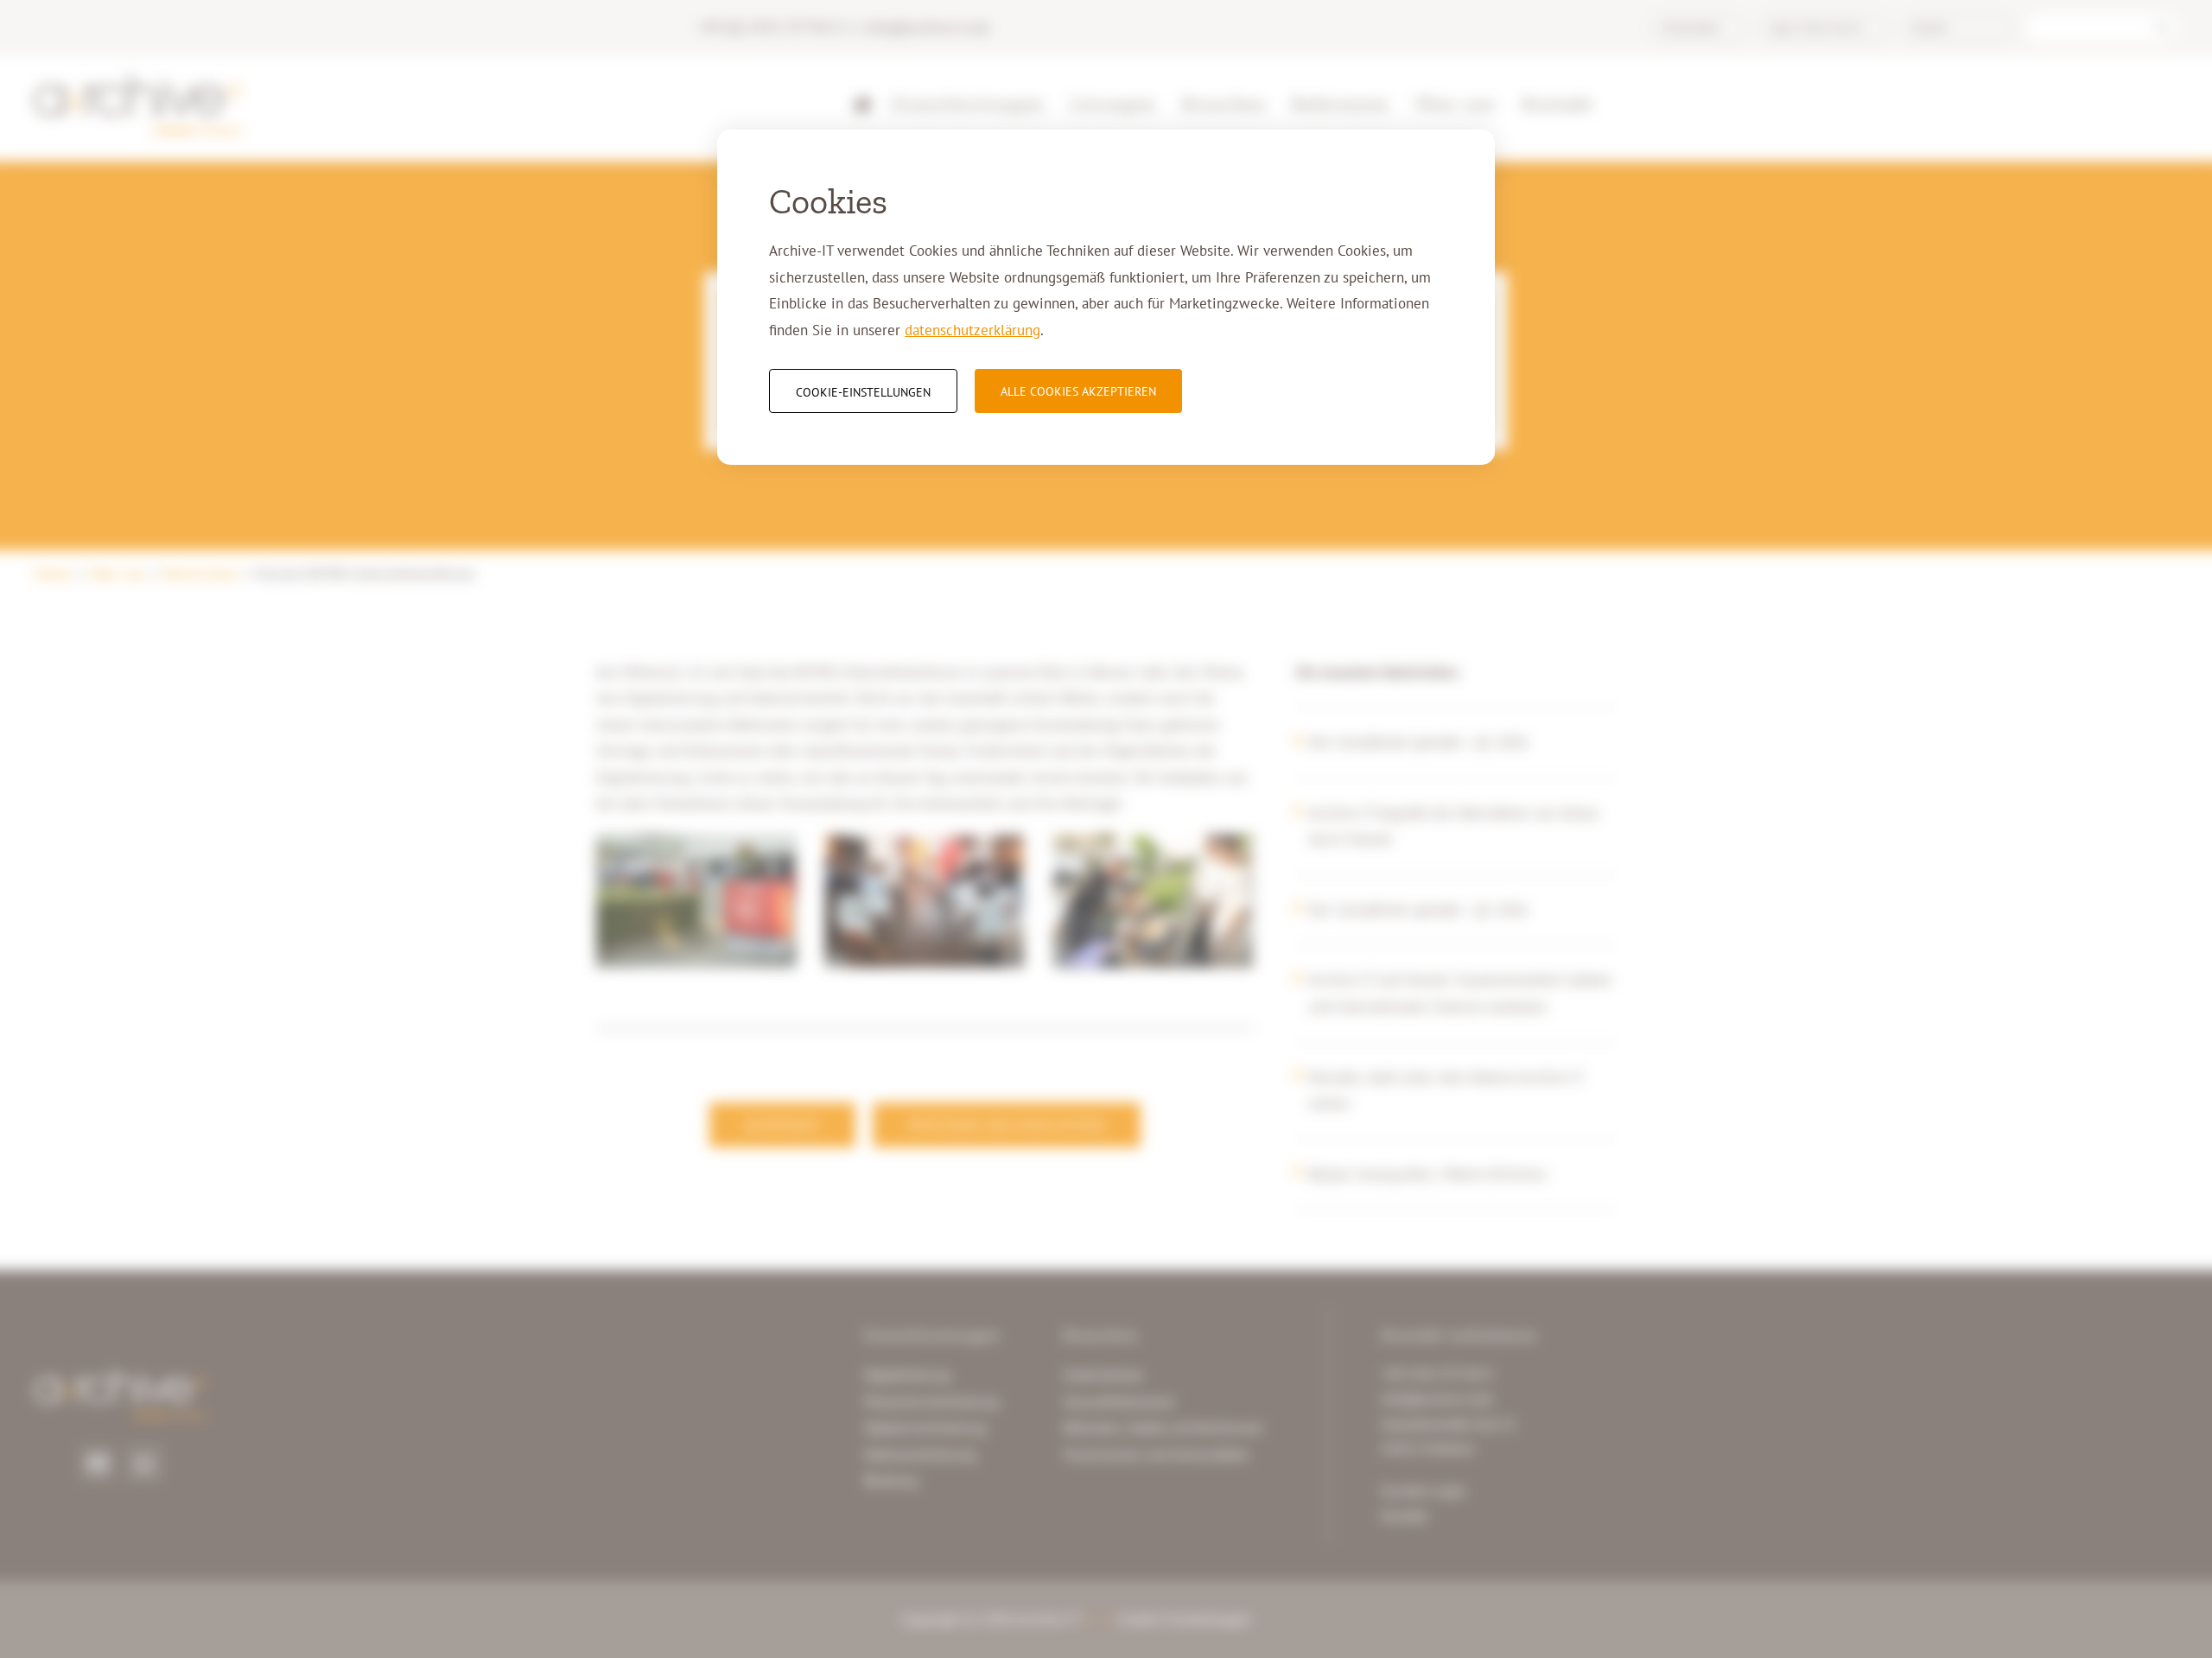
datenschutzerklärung (973, 330)
